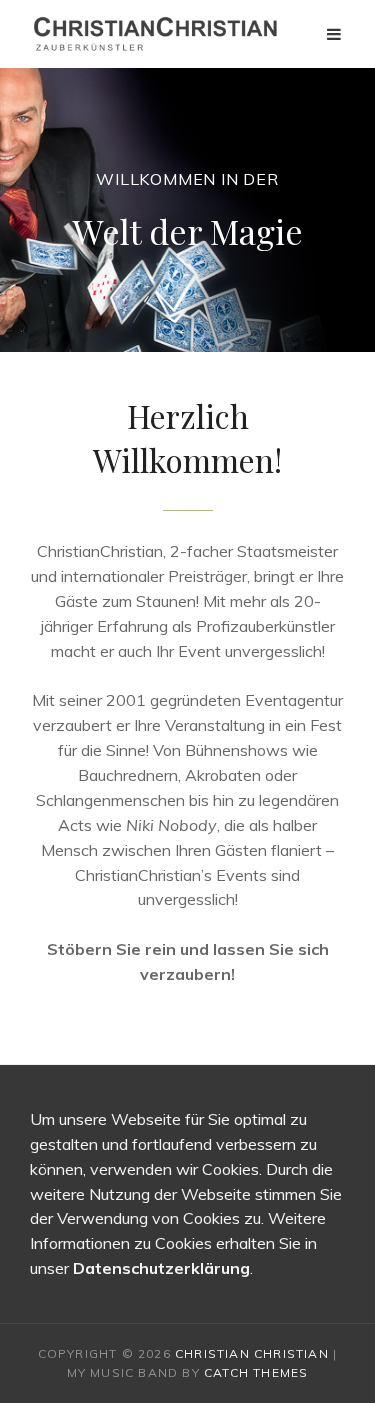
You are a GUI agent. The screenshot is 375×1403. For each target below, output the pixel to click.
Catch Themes (256, 1372)
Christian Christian (252, 1353)
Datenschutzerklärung (161, 1268)
